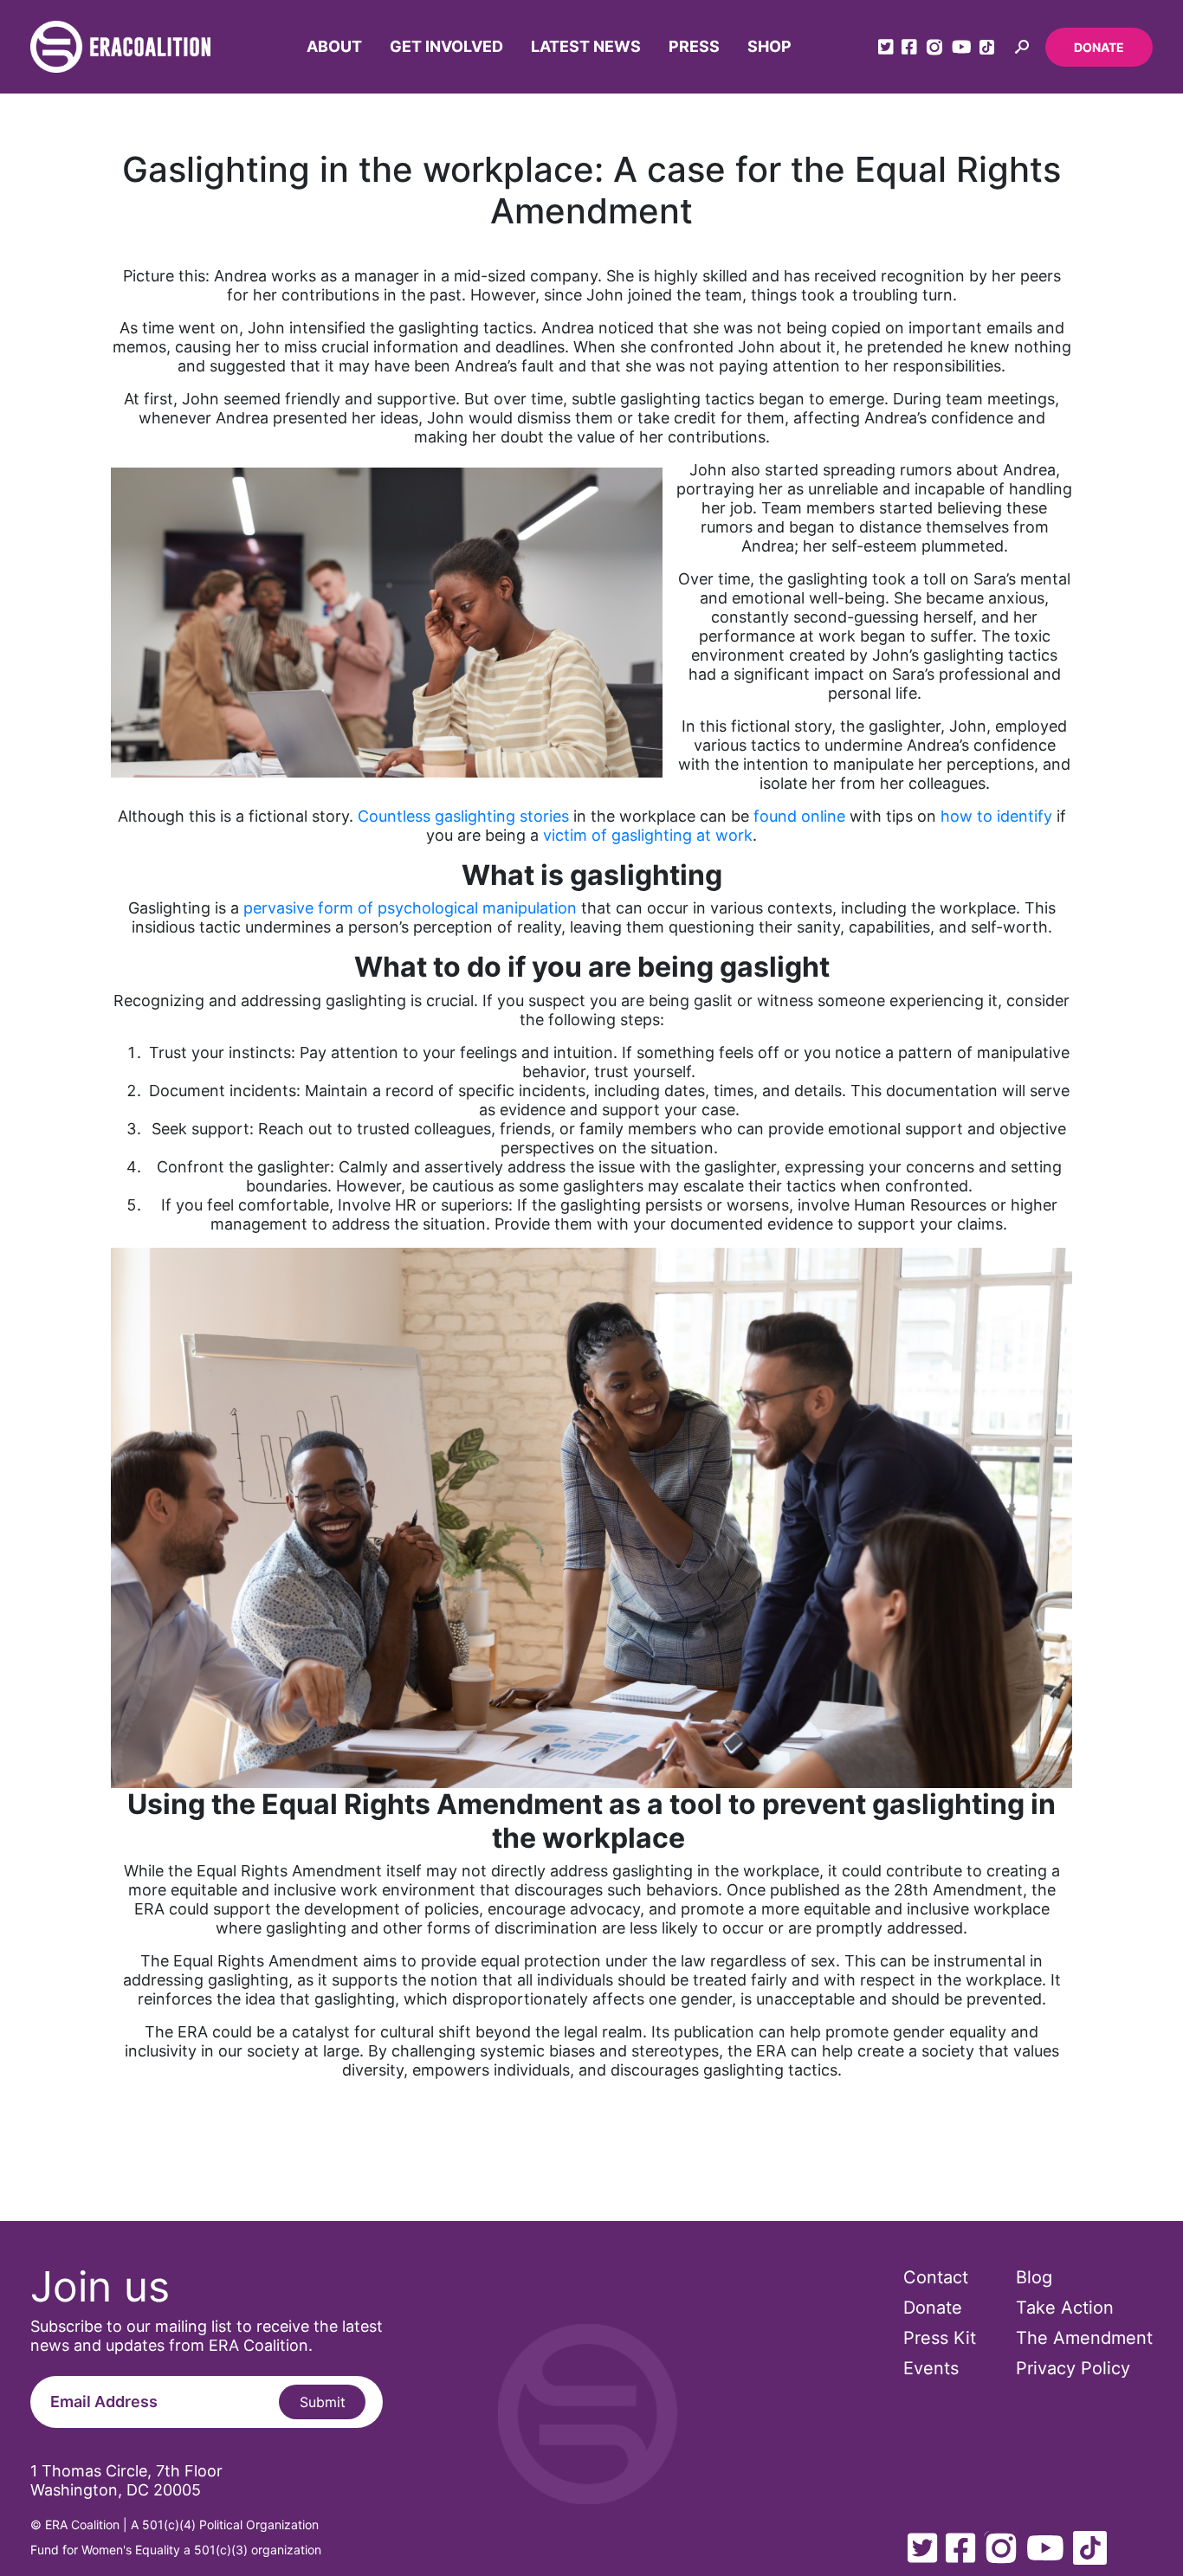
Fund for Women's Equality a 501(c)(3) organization (176, 2550)
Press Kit (940, 2338)
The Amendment (1084, 2338)
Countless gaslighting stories (463, 816)
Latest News (586, 46)
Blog (1034, 2277)
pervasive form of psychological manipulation (410, 908)
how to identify (996, 816)
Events (931, 2368)
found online (797, 816)
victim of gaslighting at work (648, 835)
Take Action (1065, 2308)
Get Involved (446, 46)
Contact (936, 2277)
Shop (769, 46)
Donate (1099, 47)
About (334, 46)
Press (694, 46)
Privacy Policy (1073, 2368)
